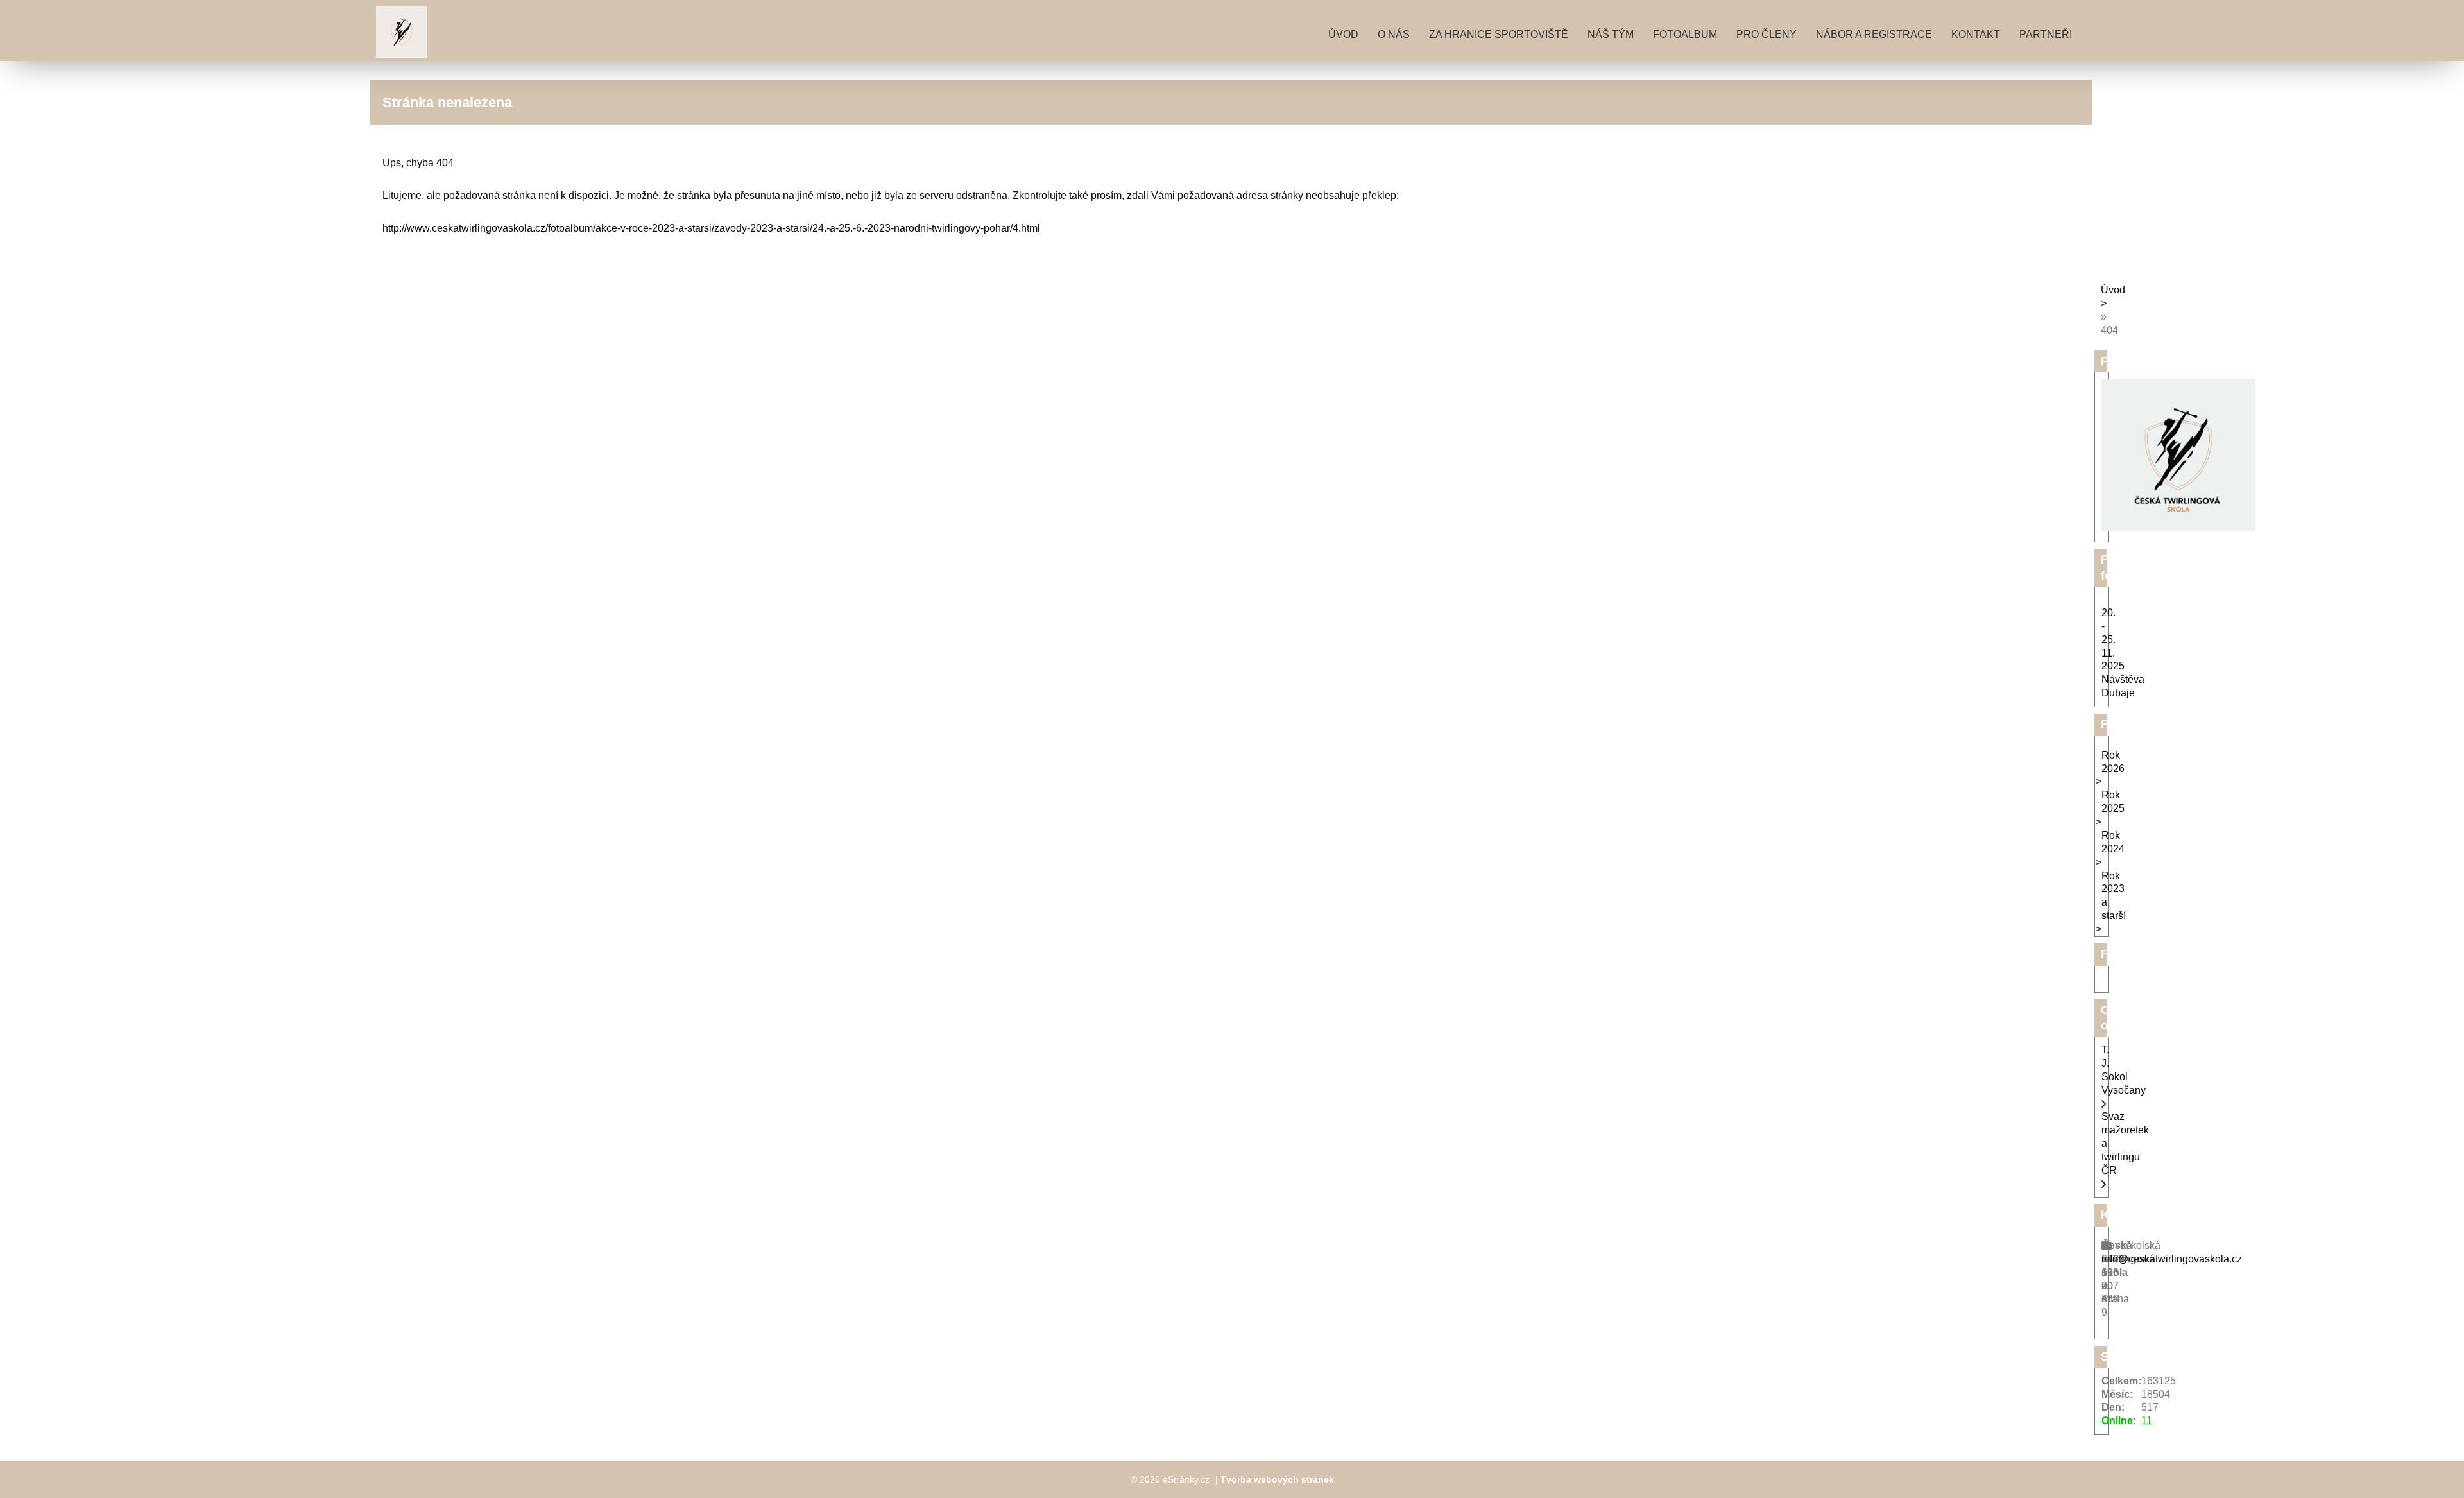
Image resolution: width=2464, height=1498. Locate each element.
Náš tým (1611, 34)
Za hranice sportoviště (1499, 34)
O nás (1394, 34)
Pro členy (1767, 34)
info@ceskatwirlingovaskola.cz (2172, 1259)
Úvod (1343, 34)
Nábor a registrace (1874, 34)
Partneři (2046, 34)
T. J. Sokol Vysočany (2124, 1070)
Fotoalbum (1685, 34)
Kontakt (1976, 34)
